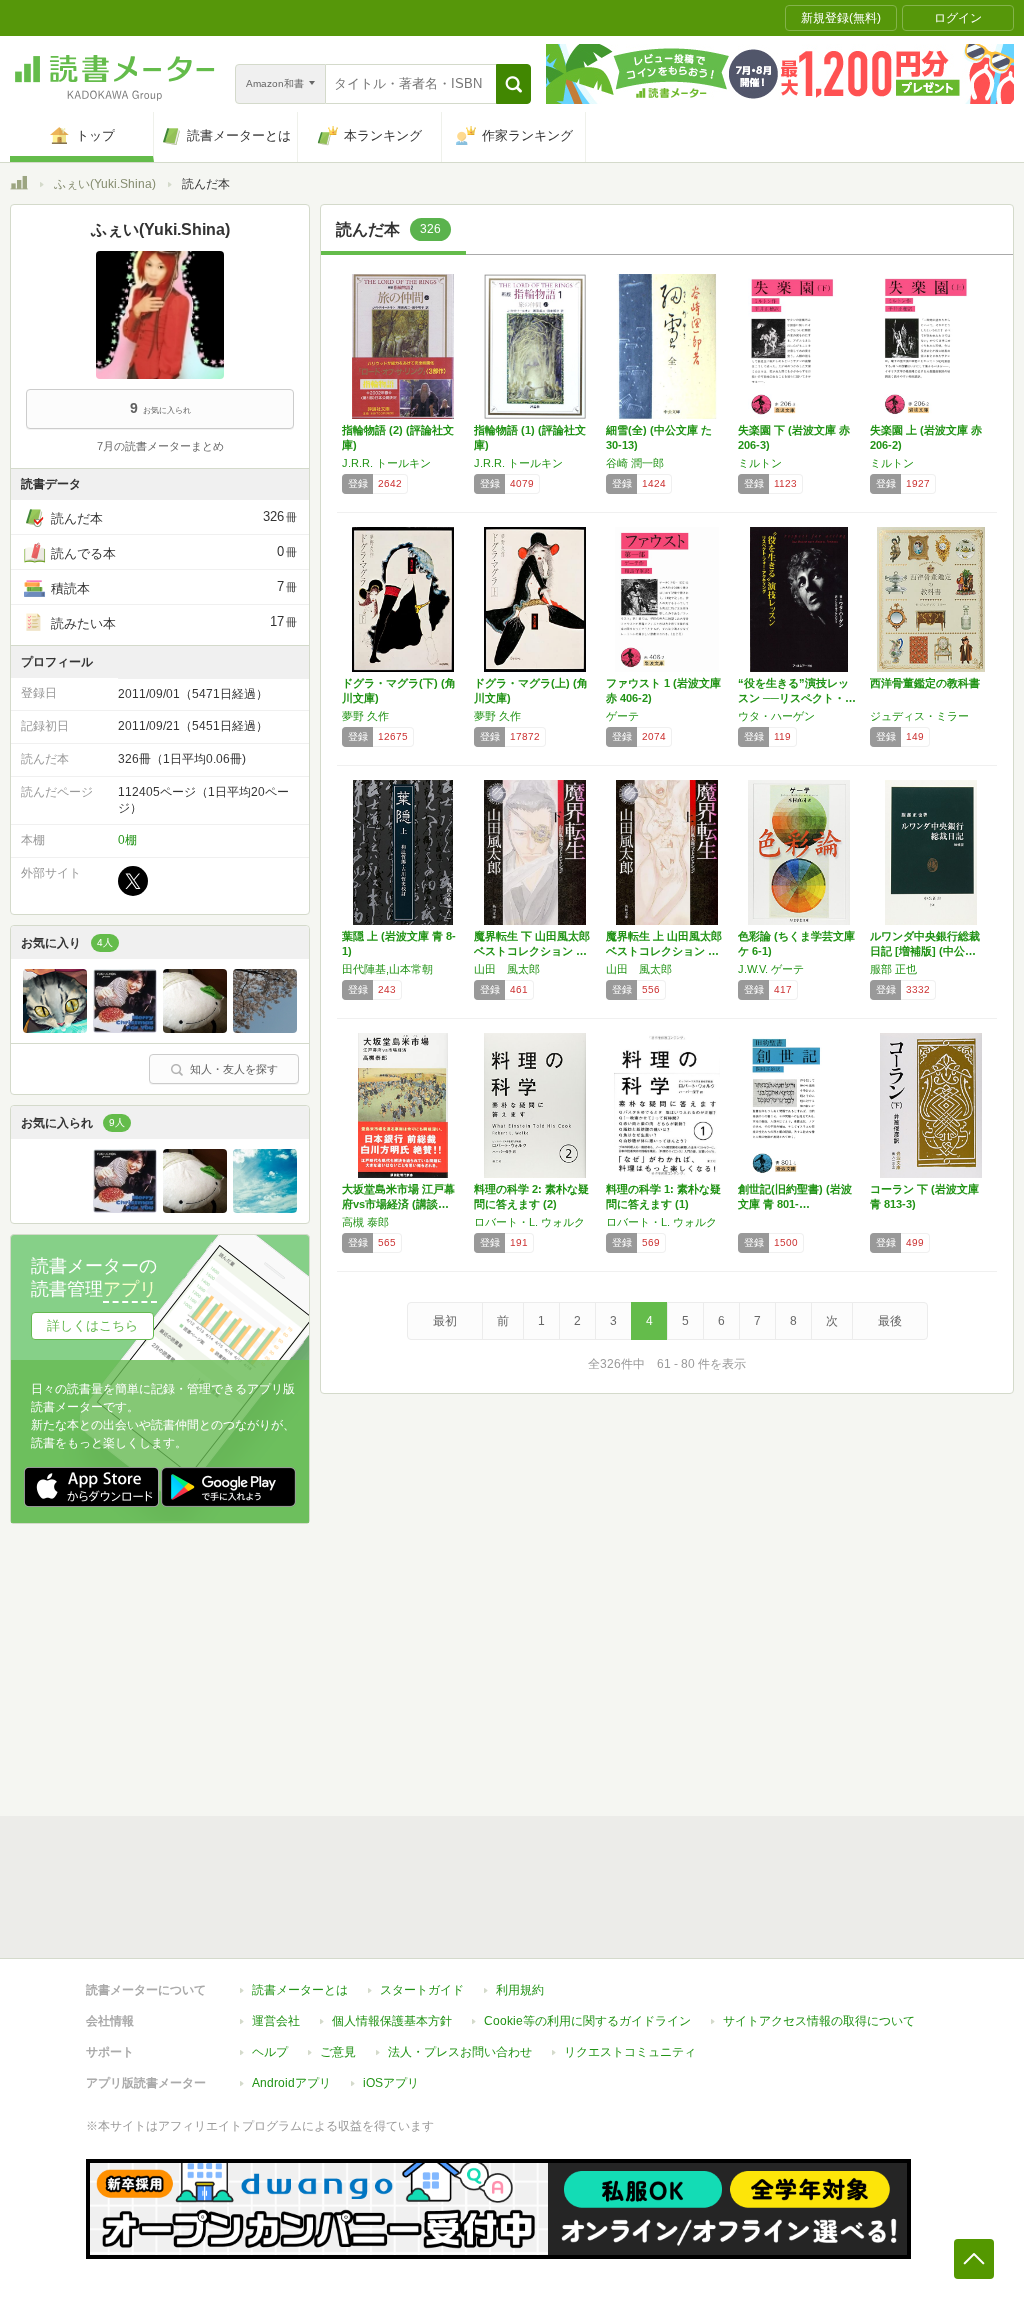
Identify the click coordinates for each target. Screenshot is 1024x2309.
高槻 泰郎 (365, 1222)
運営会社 (276, 2021)
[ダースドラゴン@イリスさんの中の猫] (55, 1028)
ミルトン (760, 463)
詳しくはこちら (92, 1325)
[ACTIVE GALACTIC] (195, 1028)
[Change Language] (55, 1208)
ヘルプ (270, 2052)
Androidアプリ (291, 2083)
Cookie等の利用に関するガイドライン (587, 2021)
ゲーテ (622, 716)
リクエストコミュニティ (630, 2052)
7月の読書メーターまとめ (160, 446)
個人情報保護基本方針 (392, 2021)
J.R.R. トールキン (386, 463)
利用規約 (520, 1990)
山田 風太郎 (507, 969)
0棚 (127, 840)
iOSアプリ (391, 2083)
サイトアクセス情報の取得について (819, 2021)
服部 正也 (893, 969)
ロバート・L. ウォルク (529, 1222)
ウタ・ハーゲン (776, 716)
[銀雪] (265, 1208)
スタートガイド (422, 1990)
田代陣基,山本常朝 (387, 969)
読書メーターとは (300, 1990)
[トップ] (19, 186)
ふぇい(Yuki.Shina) (105, 184)
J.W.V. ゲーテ (771, 969)
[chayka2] (125, 1028)
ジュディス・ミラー (919, 716)
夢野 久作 (365, 716)
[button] (513, 84)
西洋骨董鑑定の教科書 (925, 683)
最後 (890, 1321)
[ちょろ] (265, 1028)
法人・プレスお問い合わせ (460, 2052)
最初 (445, 1321)
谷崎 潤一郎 (635, 463)
